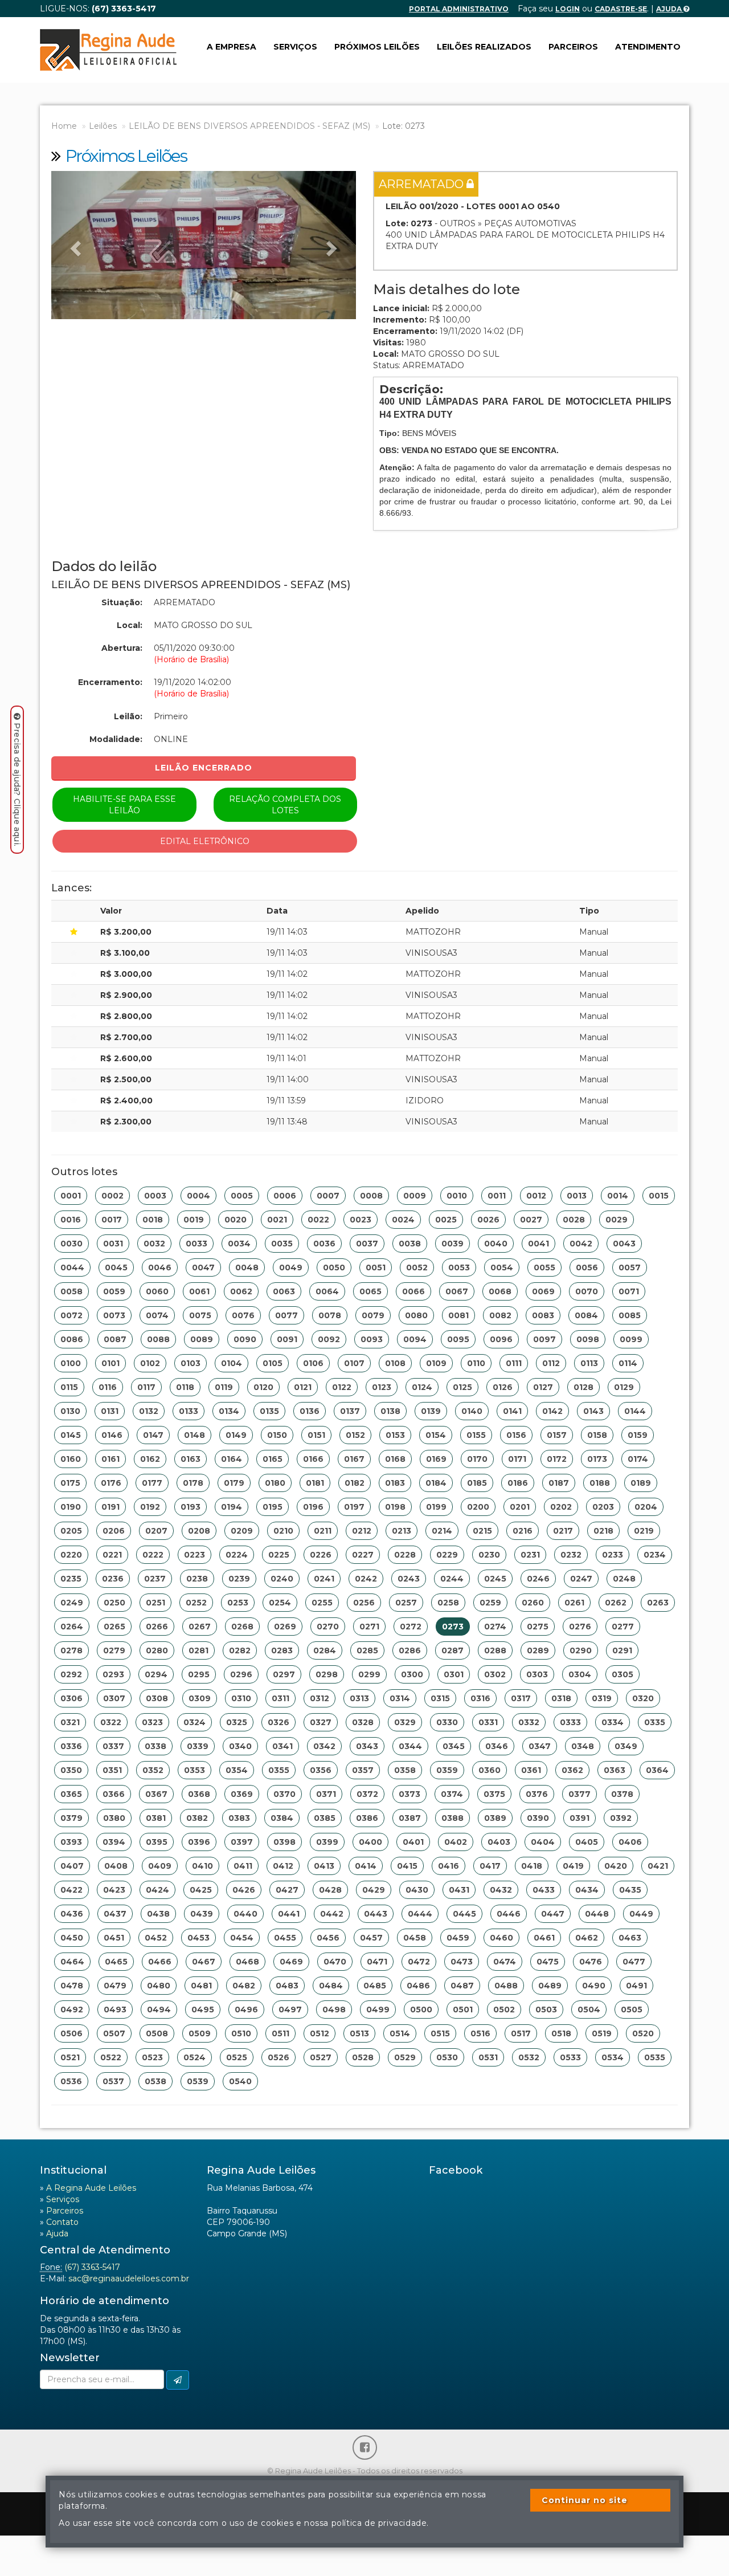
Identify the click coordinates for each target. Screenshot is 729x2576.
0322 (111, 1722)
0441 (289, 1914)
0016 (71, 1220)
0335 (655, 1722)
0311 (280, 1698)
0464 (72, 1962)
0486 (418, 1986)
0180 (275, 1483)
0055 (544, 1267)
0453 (198, 1938)
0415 (407, 1866)
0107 (354, 1363)
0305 (622, 1674)
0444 (420, 1914)
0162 (150, 1459)
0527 (321, 2057)
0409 (160, 1866)
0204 (646, 1507)
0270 (328, 1627)
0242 (366, 1579)
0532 (529, 2057)
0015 (659, 1196)
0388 (452, 1818)
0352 (153, 1770)
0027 (531, 1220)
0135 (269, 1411)
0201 (520, 1507)
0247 (581, 1579)
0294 (156, 1674)
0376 (537, 1794)
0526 (279, 2057)
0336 (71, 1746)
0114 (628, 1363)
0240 (282, 1579)
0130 (70, 1411)
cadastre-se (621, 9)
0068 (500, 1291)
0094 (415, 1339)
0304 (580, 1674)
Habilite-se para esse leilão (124, 805)
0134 (229, 1411)
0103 (191, 1363)
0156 (516, 1435)
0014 (618, 1196)
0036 (324, 1244)
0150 (277, 1435)
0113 (589, 1363)
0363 (615, 1770)
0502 (504, 2010)
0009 (415, 1196)
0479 (115, 1986)
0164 (232, 1459)
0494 (159, 2010)
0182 (355, 1483)
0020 (236, 1220)
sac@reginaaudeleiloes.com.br (129, 2279)
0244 (452, 1579)
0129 (624, 1387)
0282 (240, 1650)
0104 (232, 1363)
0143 (593, 1411)
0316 (480, 1698)
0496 (246, 2010)
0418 (532, 1866)
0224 (237, 1555)
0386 (367, 1818)
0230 (489, 1555)
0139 (431, 1411)
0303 (537, 1674)
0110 (476, 1363)
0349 (626, 1746)
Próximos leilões (377, 47)
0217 (563, 1531)
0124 (422, 1387)
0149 (236, 1435)
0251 (155, 1603)
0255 (322, 1603)
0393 (71, 1842)
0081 (458, 1315)
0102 (150, 1363)
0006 (285, 1196)
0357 (363, 1770)
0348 (583, 1746)
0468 (247, 1962)
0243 (409, 1579)
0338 (155, 1746)
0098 (588, 1339)
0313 (359, 1698)
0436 (72, 1914)
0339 (198, 1746)
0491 (636, 1986)
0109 (436, 1363)
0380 (114, 1818)
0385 (325, 1818)
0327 (321, 1722)
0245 (495, 1579)
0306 (71, 1698)
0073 (114, 1315)
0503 (546, 2010)
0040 (496, 1244)
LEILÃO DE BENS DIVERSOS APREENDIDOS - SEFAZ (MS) (249, 126)
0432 (501, 1890)
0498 (334, 2010)
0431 (459, 1890)
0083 (543, 1315)
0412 (283, 1866)
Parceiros (573, 47)
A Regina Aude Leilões (91, 2188)
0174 (638, 1459)
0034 (239, 1244)
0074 (157, 1315)
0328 (363, 1722)
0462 (587, 1938)
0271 (369, 1627)
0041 (538, 1244)
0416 (449, 1866)
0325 (237, 1722)
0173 (597, 1459)
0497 (290, 2010)
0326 (279, 1722)
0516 (480, 2033)
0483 (287, 1986)
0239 (239, 1579)
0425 (201, 1890)
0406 (630, 1842)
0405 (587, 1842)
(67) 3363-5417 (92, 2267)
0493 (115, 2010)
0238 (197, 1579)
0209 (242, 1531)
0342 (324, 1746)
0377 (579, 1794)
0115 (69, 1387)
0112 (551, 1363)
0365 (71, 1794)
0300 (412, 1674)
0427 (287, 1890)
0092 (329, 1339)
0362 (572, 1770)
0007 (328, 1196)
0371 (326, 1794)
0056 (587, 1267)
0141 (512, 1411)
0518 (561, 2033)
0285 (367, 1650)
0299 (369, 1674)
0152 (355, 1435)
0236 (113, 1579)
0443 (376, 1914)
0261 (574, 1603)
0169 (436, 1459)
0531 (488, 2057)
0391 (579, 1818)
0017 (112, 1220)
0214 (442, 1531)
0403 (499, 1842)
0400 (370, 1842)
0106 (313, 1363)
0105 (273, 1363)
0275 (538, 1627)
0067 (457, 1291)
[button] (74, 245)
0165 (273, 1459)
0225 (279, 1555)
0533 (570, 2057)
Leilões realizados (484, 47)
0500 (421, 2010)
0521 (70, 2057)
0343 (367, 1746)
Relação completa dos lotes (285, 805)
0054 (502, 1267)
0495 (203, 2010)
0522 (111, 2057)
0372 (367, 1794)
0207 (156, 1531)
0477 (634, 1962)
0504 (589, 2010)
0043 (624, 1244)
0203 (603, 1507)
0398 (284, 1842)
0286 (410, 1650)
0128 (583, 1387)
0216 (523, 1531)
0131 (110, 1411)
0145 (71, 1435)
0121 (303, 1387)
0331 (488, 1722)
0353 (194, 1770)
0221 (112, 1555)
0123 (382, 1387)
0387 (410, 1818)
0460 (501, 1938)
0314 (400, 1698)
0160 (71, 1459)
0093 (372, 1339)
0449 (641, 1914)
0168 (395, 1459)
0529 (405, 2057)
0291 (622, 1650)
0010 (457, 1196)
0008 (371, 1196)
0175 (70, 1483)
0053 (459, 1267)
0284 (325, 1650)
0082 (500, 1315)
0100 (71, 1363)
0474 (505, 1962)
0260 (533, 1603)
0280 (157, 1650)
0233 (613, 1555)
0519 (602, 2033)
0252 (196, 1603)
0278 (71, 1650)
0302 (495, 1674)
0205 (71, 1531)
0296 (241, 1674)
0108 (395, 1363)
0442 (332, 1914)
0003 (155, 1196)
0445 (464, 1914)
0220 (71, 1555)
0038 (410, 1244)
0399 (327, 1842)
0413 (324, 1866)
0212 (362, 1531)
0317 (521, 1698)
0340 (240, 1746)
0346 (497, 1746)
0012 (536, 1196)
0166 (313, 1459)
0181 (315, 1483)
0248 (624, 1579)
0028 (574, 1220)
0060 (157, 1291)
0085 (630, 1315)
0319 (602, 1698)
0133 (189, 1411)
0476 (591, 1962)
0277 (623, 1627)
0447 (553, 1914)
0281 (198, 1650)
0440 (245, 1914)
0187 (559, 1483)
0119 (224, 1387)
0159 (638, 1435)
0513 (359, 2033)
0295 (199, 1674)
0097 (544, 1339)
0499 (378, 2010)
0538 (155, 2081)
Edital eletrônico (205, 841)
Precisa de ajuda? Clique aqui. (17, 784)
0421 (658, 1866)
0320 (643, 1698)
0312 (320, 1698)
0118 (185, 1387)
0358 (405, 1770)
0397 (242, 1842)
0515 (440, 2033)
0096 (501, 1339)
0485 (375, 1986)
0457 (371, 1938)
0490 (594, 1986)
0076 (243, 1315)
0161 (110, 1459)
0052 (417, 1267)
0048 (247, 1267)
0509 (200, 2033)
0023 (361, 1220)
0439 (202, 1914)
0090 (245, 1339)
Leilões (103, 126)
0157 (557, 1435)
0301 (454, 1674)
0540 (240, 2081)
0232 (571, 1555)
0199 (436, 1507)
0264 (72, 1627)
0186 (518, 1483)
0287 (452, 1650)
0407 (72, 1866)
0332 (529, 1722)
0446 (509, 1914)
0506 (71, 2033)
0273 (453, 1627)
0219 (644, 1531)
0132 (149, 1411)
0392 (621, 1818)
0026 (488, 1220)
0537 (113, 2081)
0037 (367, 1244)
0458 (415, 1938)
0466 (160, 1962)
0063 (284, 1291)
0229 (447, 1555)
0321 (70, 1722)
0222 (153, 1555)
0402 (456, 1842)
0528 (363, 2057)
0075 (200, 1315)
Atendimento (648, 47)
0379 (71, 1818)
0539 (198, 2081)
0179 (234, 1483)
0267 (200, 1627)
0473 (462, 1962)
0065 (370, 1291)
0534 (613, 2057)
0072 (71, 1315)
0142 (552, 1411)
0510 (241, 2033)
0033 (196, 1244)
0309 (200, 1698)
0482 (244, 1986)
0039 (452, 1244)
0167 (354, 1459)
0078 (330, 1315)
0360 (490, 1770)
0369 (242, 1794)
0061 (199, 1291)
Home (64, 126)
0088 (158, 1339)
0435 (630, 1890)
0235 (71, 1579)
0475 (548, 1962)
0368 (199, 1794)
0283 (282, 1650)
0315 (440, 1698)
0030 (71, 1244)
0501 (463, 2010)
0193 (191, 1507)
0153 (395, 1435)
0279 (114, 1650)
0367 (156, 1794)
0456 (328, 1938)
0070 (587, 1291)
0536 (71, 2081)
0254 (280, 1603)
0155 (476, 1435)
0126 (503, 1387)
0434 (587, 1890)
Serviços (295, 47)
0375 (494, 1794)
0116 (108, 1387)
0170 (477, 1459)
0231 (530, 1555)
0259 (490, 1603)
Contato (62, 2222)
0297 (284, 1674)
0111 (514, 1363)
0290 (581, 1650)
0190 (71, 1507)
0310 (241, 1698)
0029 (617, 1220)
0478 (72, 1986)
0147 (153, 1435)
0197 (354, 1507)
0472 (419, 1962)
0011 (497, 1196)
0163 (191, 1459)
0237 (155, 1579)
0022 (318, 1220)
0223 (194, 1555)
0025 (446, 1220)
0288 (495, 1650)
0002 (112, 1196)
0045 (116, 1267)
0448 (597, 1914)
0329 (405, 1722)
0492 (72, 2010)
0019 (194, 1220)
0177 (152, 1483)
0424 (157, 1890)
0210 (283, 1531)
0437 (115, 1914)
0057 (630, 1267)
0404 (543, 1842)
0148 (194, 1435)
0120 (263, 1387)
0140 (472, 1411)
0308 (157, 1698)
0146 (112, 1435)
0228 (405, 1555)
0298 (327, 1674)
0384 (282, 1818)
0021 (277, 1220)
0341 (282, 1746)
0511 (280, 2033)
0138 (390, 1411)
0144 (635, 1411)
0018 (153, 1220)
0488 (506, 1986)
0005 (242, 1196)
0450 (72, 1938)
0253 (238, 1603)
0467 (204, 1962)
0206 (114, 1531)
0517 (521, 2033)
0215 (482, 1531)
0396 (199, 1842)
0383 (239, 1818)
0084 (586, 1315)
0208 (199, 1531)
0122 (342, 1387)
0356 (321, 1770)
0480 (159, 1986)
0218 (603, 1531)
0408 (116, 1866)
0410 (202, 1866)
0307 (114, 1698)
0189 (641, 1483)
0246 (538, 1579)
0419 (573, 1866)
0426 (244, 1890)
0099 (631, 1339)
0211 (323, 1531)
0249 (72, 1603)
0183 (395, 1483)
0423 (114, 1890)
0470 (335, 1962)
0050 (334, 1267)
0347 (540, 1746)
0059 (114, 1291)
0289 (538, 1650)
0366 (114, 1794)
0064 (327, 1291)
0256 (364, 1603)
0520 (643, 2033)
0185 (477, 1483)
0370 (284, 1794)
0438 (158, 1914)
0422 (71, 1890)
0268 (242, 1627)
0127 (543, 1387)
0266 (157, 1627)
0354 (237, 1770)
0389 (495, 1818)
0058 (71, 1291)
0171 (517, 1459)
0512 (320, 2033)
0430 (417, 1890)
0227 (363, 1555)
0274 (495, 1627)
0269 (285, 1627)
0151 (316, 1435)
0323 (152, 1722)
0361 (531, 1770)
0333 (570, 1722)
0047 (203, 1267)
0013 (577, 1196)
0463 (630, 1938)
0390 (538, 1818)
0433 (544, 1890)
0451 (114, 1938)
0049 (291, 1267)
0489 (550, 1986)
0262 (616, 1603)
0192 (150, 1507)
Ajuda (670, 9)
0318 (561, 1698)
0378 (622, 1794)
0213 (402, 1531)
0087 (115, 1339)
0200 (478, 1507)
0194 (232, 1507)
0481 (201, 1986)
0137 (350, 1411)
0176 (111, 1483)
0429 (374, 1890)
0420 (616, 1866)
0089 (202, 1339)
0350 (71, 1770)
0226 (321, 1555)
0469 (291, 1962)
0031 (113, 1244)
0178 (193, 1483)
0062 (241, 1291)
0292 (71, 1674)
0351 (112, 1770)
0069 (543, 1291)
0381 (156, 1818)
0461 (544, 1938)
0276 (580, 1627)
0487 (462, 1986)
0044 (72, 1267)
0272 (411, 1627)
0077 (286, 1315)
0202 (561, 1507)
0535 (655, 2057)
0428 (330, 1890)
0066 (413, 1291)
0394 (114, 1842)
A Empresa (232, 47)
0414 (366, 1866)
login (568, 9)
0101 (110, 1363)
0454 (242, 1938)
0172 (557, 1459)
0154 (436, 1435)
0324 (194, 1722)
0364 (657, 1770)
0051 (376, 1267)
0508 (157, 2033)
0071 (629, 1291)
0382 (197, 1818)
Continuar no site (585, 2500)
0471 (377, 1962)
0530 (447, 2057)
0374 (452, 1794)
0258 (448, 1603)
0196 (313, 1507)
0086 (72, 1339)
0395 (157, 1842)
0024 (403, 1220)
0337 (113, 1746)
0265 (114, 1627)
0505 (632, 2010)
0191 (110, 1507)
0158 (597, 1435)
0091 (287, 1339)
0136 (310, 1411)
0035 (282, 1244)
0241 (324, 1579)
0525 (237, 2057)
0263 (658, 1603)
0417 (490, 1866)
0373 (409, 1794)
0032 (154, 1244)
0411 (243, 1866)
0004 (198, 1196)
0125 (462, 1387)
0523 (152, 2057)
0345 (454, 1746)
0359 (447, 1770)
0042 (581, 1244)
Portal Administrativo (459, 9)
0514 (400, 2033)
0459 (458, 1938)
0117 (146, 1387)
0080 (416, 1315)
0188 (600, 1483)
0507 (114, 2033)
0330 (447, 1722)
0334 (613, 1722)
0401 (413, 1842)
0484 (331, 1986)
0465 (116, 1962)
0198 (395, 1507)
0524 (194, 2057)
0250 (114, 1603)
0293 (113, 1674)
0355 (279, 1770)
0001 (71, 1196)
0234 (655, 1555)
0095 (458, 1339)
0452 (156, 1938)
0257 (406, 1603)
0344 (410, 1746)
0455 (285, 1938)
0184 (436, 1483)
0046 (160, 1267)
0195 (273, 1507)
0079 (373, 1315)
